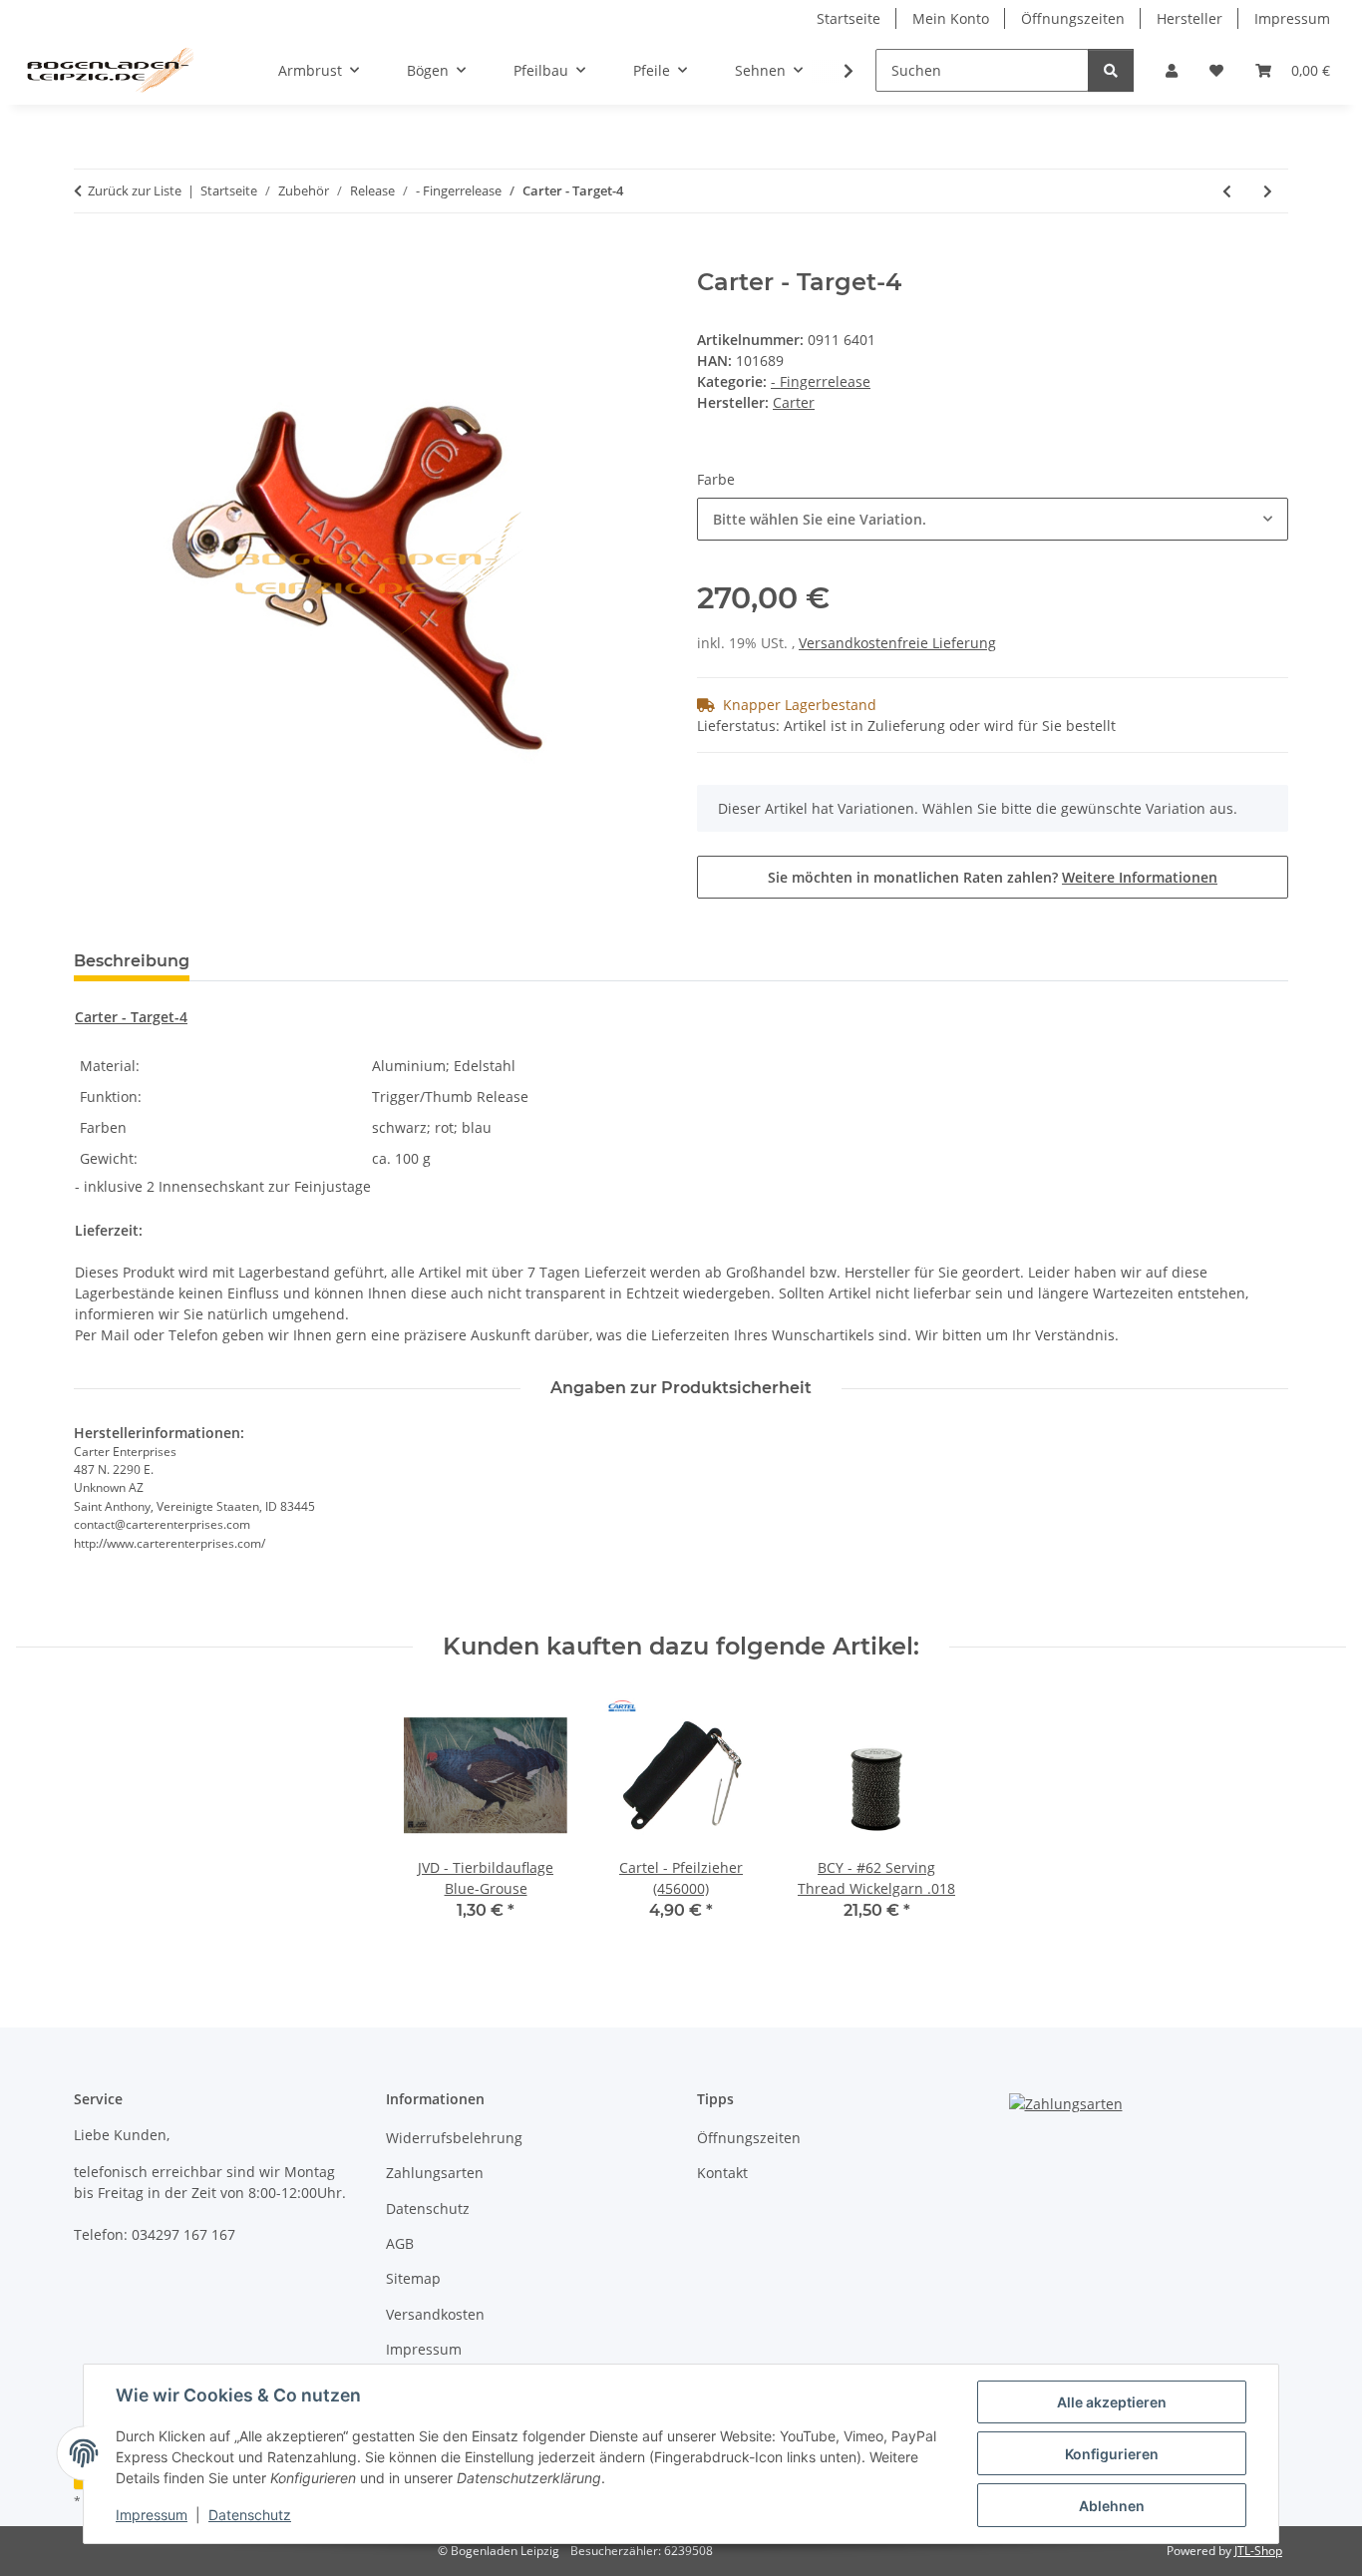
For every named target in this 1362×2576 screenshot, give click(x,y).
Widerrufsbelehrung (454, 2138)
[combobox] (993, 519)
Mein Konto (951, 18)
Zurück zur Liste (135, 190)
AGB (400, 2243)
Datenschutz (250, 2515)
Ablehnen (1112, 2506)
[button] (1172, 70)
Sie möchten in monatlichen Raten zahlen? (993, 877)
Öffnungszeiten (1073, 18)
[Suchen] (1111, 70)
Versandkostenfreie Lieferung (897, 643)
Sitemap (413, 2278)
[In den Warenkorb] (90, 257)
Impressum (152, 2515)
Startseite (849, 18)
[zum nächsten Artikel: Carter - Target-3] (1268, 191)
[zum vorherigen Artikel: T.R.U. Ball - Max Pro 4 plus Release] (1227, 191)
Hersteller (1190, 18)
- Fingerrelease (821, 381)
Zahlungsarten (435, 2173)
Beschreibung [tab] (132, 961)
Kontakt (722, 2173)
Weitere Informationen (1140, 877)
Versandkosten (435, 2314)
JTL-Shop (1258, 2551)
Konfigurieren (1112, 2454)
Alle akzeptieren (1112, 2402)
